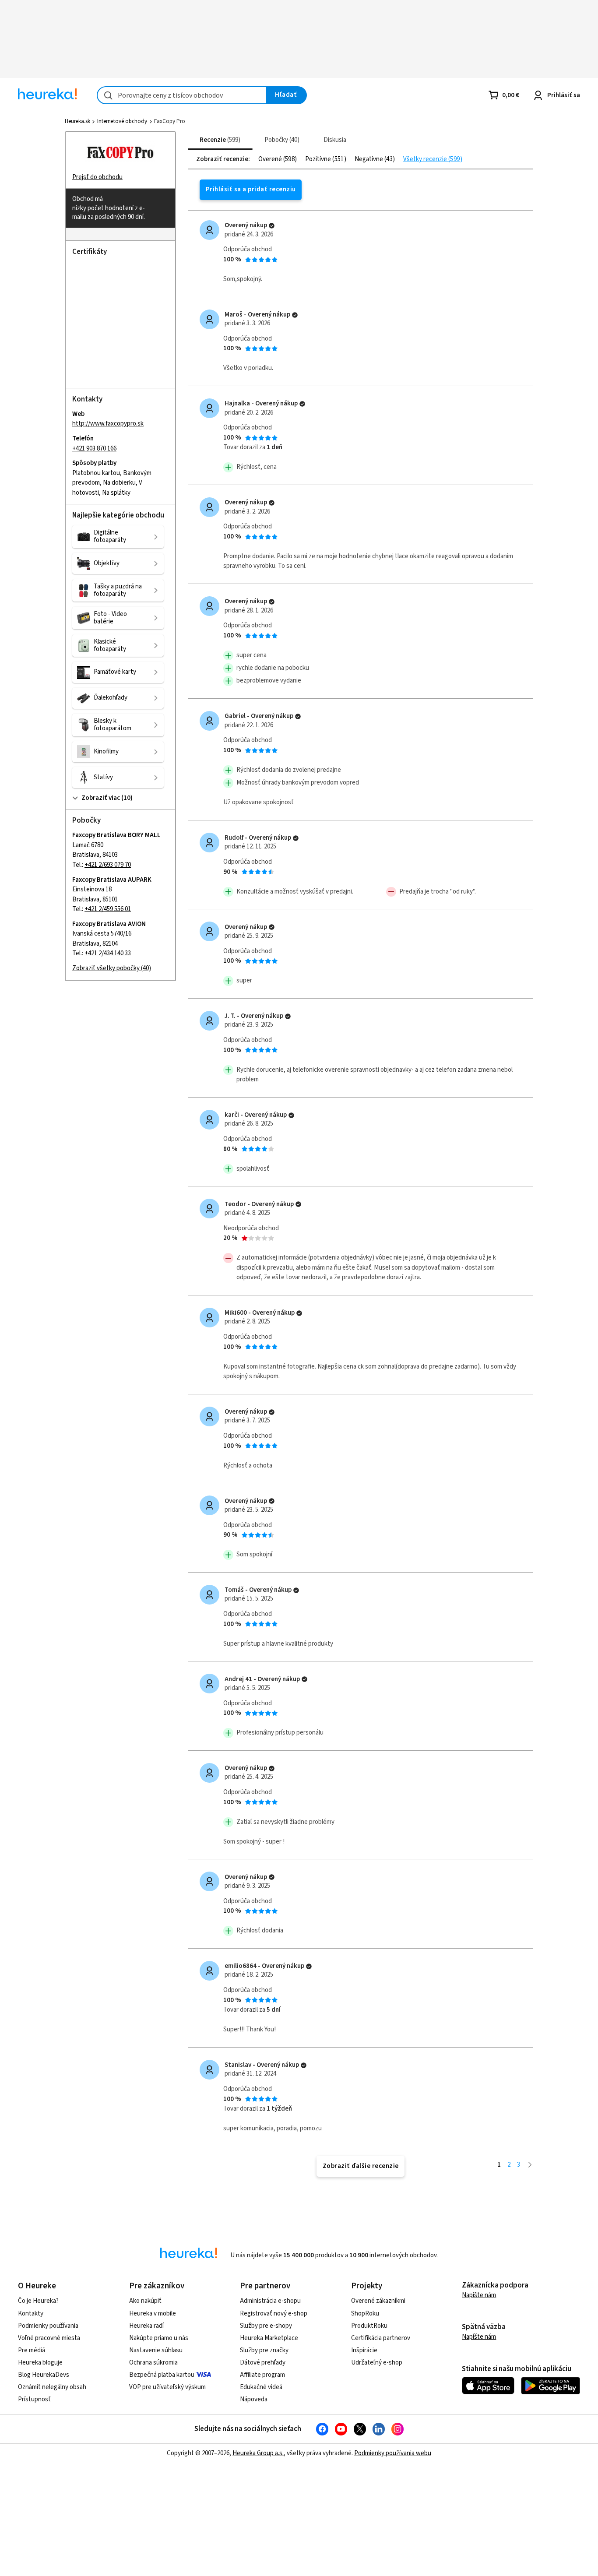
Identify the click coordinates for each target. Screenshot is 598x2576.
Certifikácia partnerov (381, 2338)
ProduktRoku (369, 2326)
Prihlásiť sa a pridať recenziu (251, 189)
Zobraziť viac (100, 798)
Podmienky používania (48, 2326)
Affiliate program (262, 2375)
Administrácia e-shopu (270, 2301)
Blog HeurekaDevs (44, 2375)
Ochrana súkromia (153, 2363)
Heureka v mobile (153, 2314)
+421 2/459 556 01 (108, 909)
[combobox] (182, 95)
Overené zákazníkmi (378, 2301)
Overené (271, 159)
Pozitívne (319, 159)
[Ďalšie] (530, 2165)
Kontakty (31, 2314)
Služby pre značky (264, 2350)
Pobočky (281, 140)
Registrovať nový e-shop (274, 2314)
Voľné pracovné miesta (49, 2338)
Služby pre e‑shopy (266, 2326)
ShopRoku (365, 2314)
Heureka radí (146, 2326)
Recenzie (219, 140)
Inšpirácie (364, 2350)
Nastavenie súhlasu (156, 2350)
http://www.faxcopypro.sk (108, 424)
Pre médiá (32, 2350)
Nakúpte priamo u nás (159, 2338)
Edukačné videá (261, 2387)
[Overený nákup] (272, 226)
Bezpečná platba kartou (162, 2375)
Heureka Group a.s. (258, 2453)
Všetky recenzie (426, 159)
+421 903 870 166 (94, 449)
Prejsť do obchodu (97, 177)
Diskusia (335, 140)
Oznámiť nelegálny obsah (52, 2387)
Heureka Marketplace (269, 2338)
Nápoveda (254, 2399)
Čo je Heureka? (38, 2301)
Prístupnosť (34, 2399)
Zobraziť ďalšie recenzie (361, 2166)
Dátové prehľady (263, 2363)
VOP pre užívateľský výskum (167, 2387)
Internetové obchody (122, 121)
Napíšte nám (479, 2295)
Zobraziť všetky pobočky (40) (112, 968)
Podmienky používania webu (393, 2453)
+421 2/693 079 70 (108, 865)
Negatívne (369, 159)
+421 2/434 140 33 (108, 954)
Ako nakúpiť (145, 2301)
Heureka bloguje (40, 2363)
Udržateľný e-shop (377, 2363)
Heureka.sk (77, 121)
